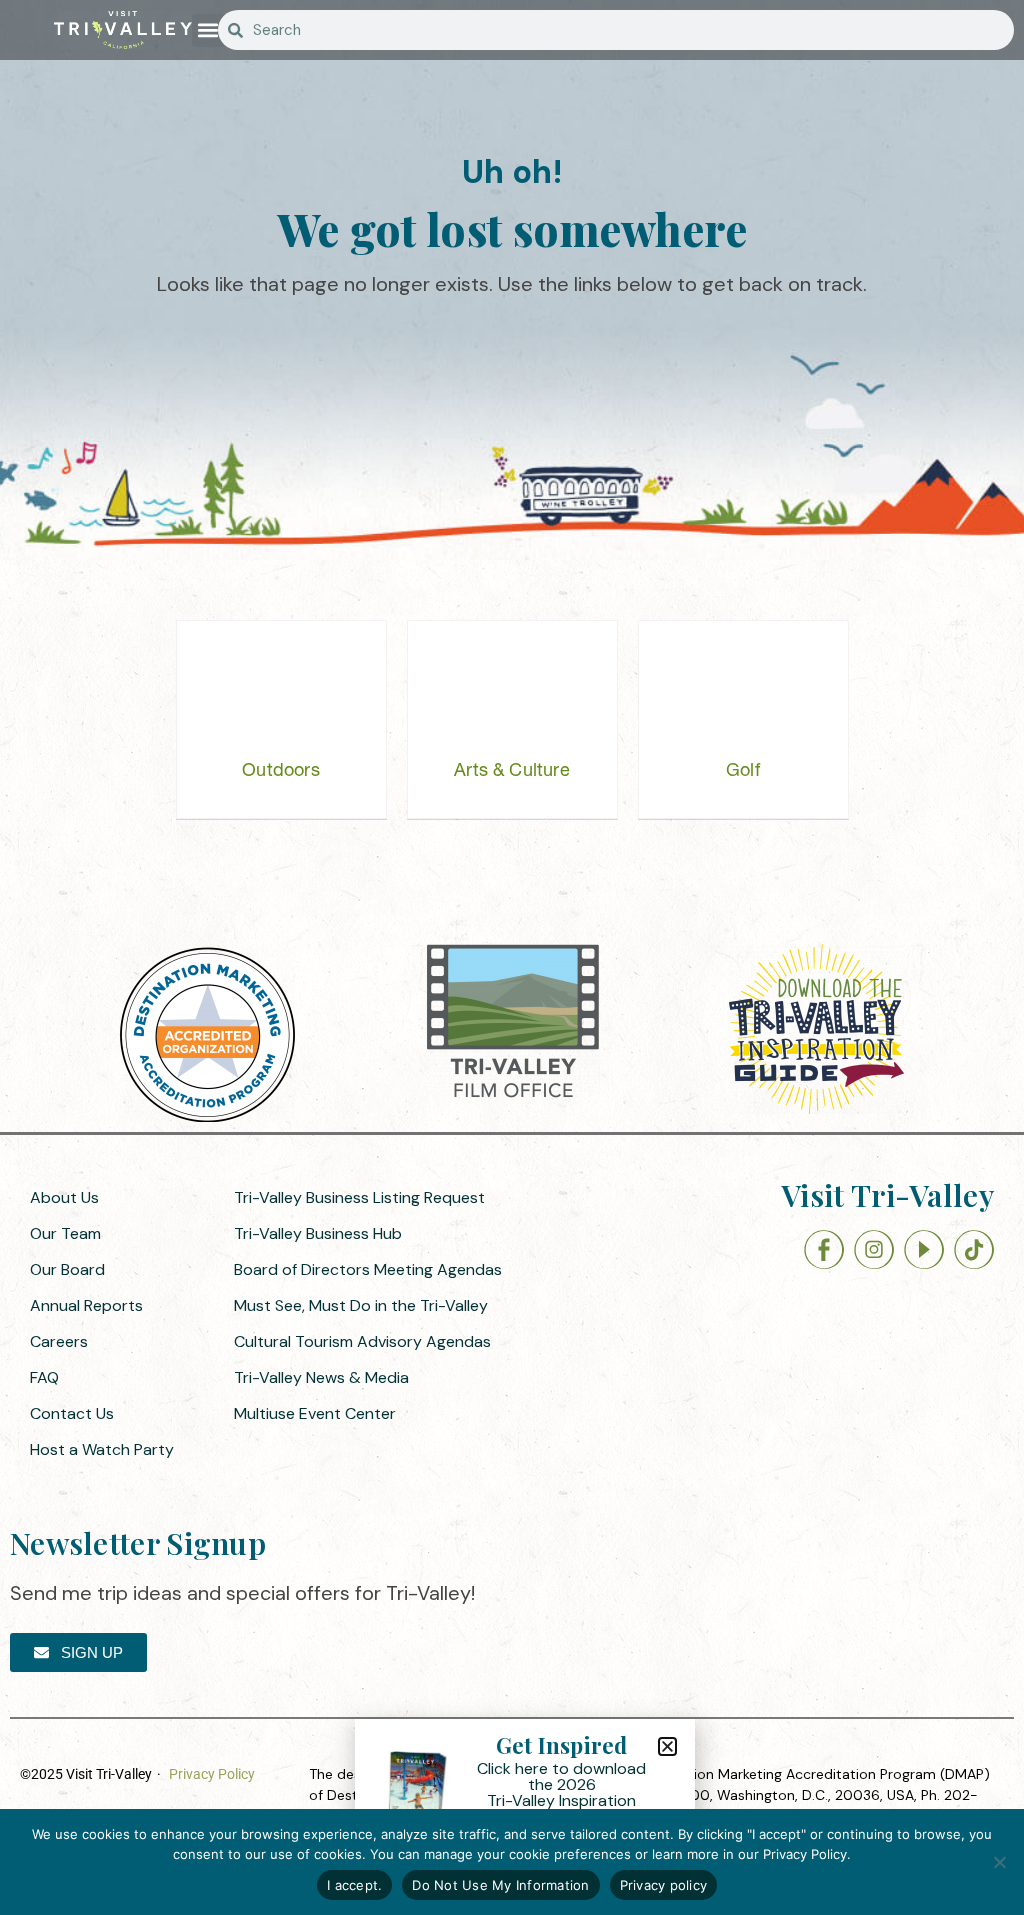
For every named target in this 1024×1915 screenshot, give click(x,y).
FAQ (44, 1377)
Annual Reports (86, 1305)
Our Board (67, 1269)
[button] (208, 30)
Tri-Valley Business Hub (318, 1233)
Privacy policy (664, 1885)
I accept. (354, 1885)
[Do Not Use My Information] (999, 1862)
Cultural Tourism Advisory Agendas (362, 1341)
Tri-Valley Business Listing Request (359, 1197)
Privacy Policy (212, 1774)
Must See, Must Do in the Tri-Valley (361, 1305)
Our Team (65, 1233)
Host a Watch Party (102, 1449)
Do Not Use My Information (500, 1885)
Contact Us (72, 1413)
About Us (64, 1197)
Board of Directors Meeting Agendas (368, 1269)
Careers (59, 1341)
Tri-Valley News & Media (321, 1377)
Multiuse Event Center (315, 1413)
